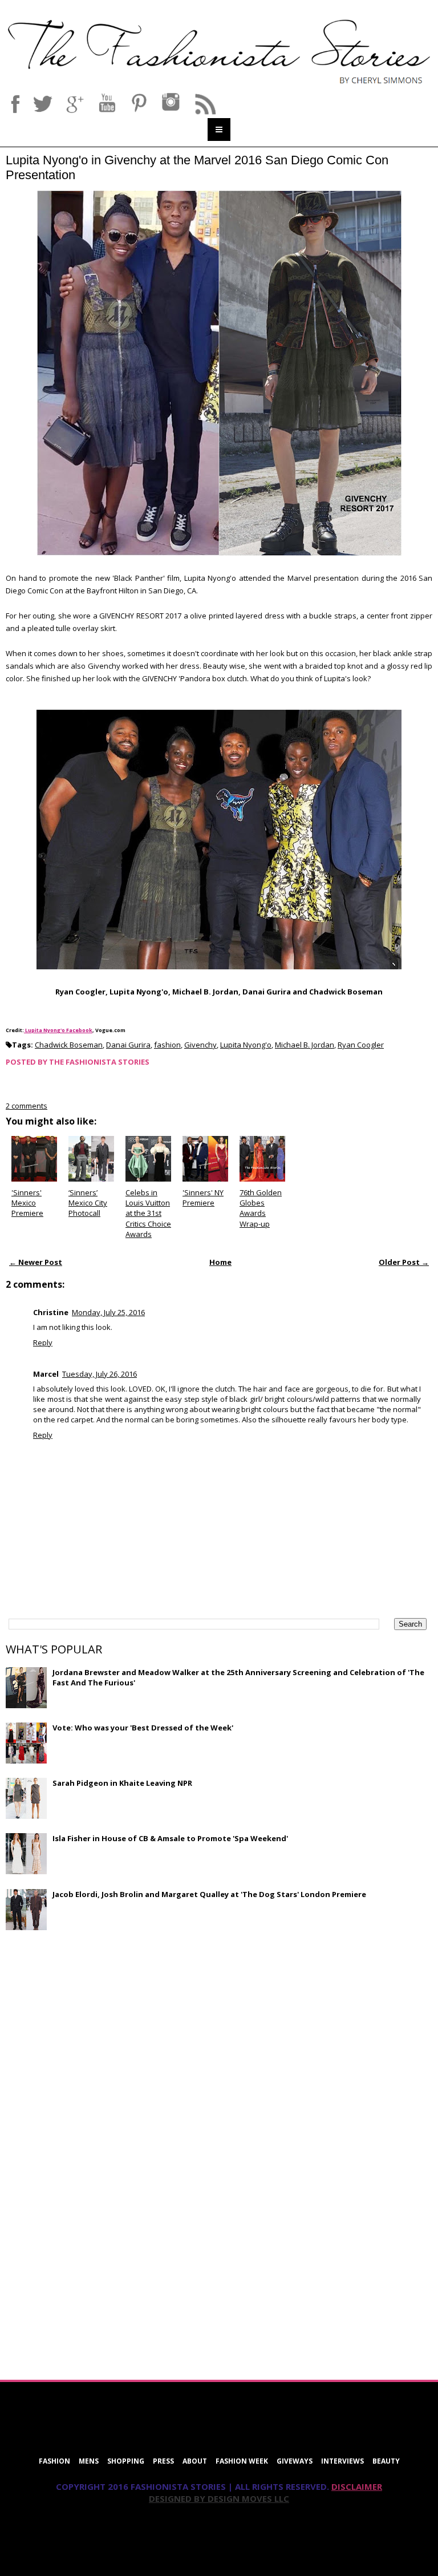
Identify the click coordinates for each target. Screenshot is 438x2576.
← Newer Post (36, 1262)
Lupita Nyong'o (246, 1045)
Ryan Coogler (361, 1045)
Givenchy (200, 1045)
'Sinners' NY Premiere (203, 1198)
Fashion (54, 2461)
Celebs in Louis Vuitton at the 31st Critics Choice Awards (148, 1213)
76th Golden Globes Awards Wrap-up (261, 1208)
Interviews (342, 2461)
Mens (89, 2461)
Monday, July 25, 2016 (108, 1312)
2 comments (27, 1106)
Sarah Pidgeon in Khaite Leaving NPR (122, 1783)
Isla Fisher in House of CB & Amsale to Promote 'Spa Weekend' (170, 1838)
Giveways (295, 2461)
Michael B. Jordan (305, 1045)
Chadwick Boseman (69, 1045)
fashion (167, 1045)
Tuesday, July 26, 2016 (100, 1374)
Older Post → (404, 1262)
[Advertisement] (91, 2021)
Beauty (386, 2461)
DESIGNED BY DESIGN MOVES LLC (219, 2498)
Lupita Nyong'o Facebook (58, 1030)
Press (163, 2461)
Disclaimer (357, 2486)
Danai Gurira (128, 1045)
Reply (43, 1342)
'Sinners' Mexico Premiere (27, 1203)
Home (220, 1262)
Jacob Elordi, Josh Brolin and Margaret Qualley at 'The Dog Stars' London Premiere (209, 1894)
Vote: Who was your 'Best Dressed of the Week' (143, 1728)
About (195, 2461)
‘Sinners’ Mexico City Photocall (88, 1203)
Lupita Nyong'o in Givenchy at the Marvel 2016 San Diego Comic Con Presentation (197, 167)
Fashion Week (242, 2461)
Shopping (126, 2461)
